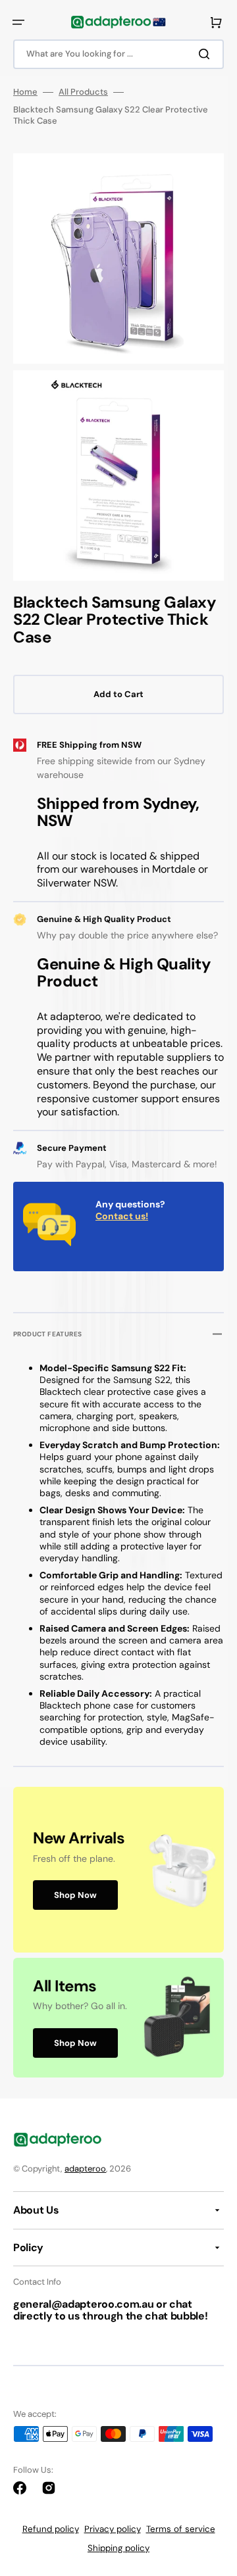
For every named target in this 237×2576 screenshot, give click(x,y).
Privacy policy (113, 2529)
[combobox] (118, 54)
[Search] (207, 54)
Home (25, 92)
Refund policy (51, 2529)
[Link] (118, 1870)
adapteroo (85, 2169)
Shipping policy (118, 2548)
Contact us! (122, 1216)
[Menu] (18, 22)
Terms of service (181, 2529)
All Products (83, 92)
